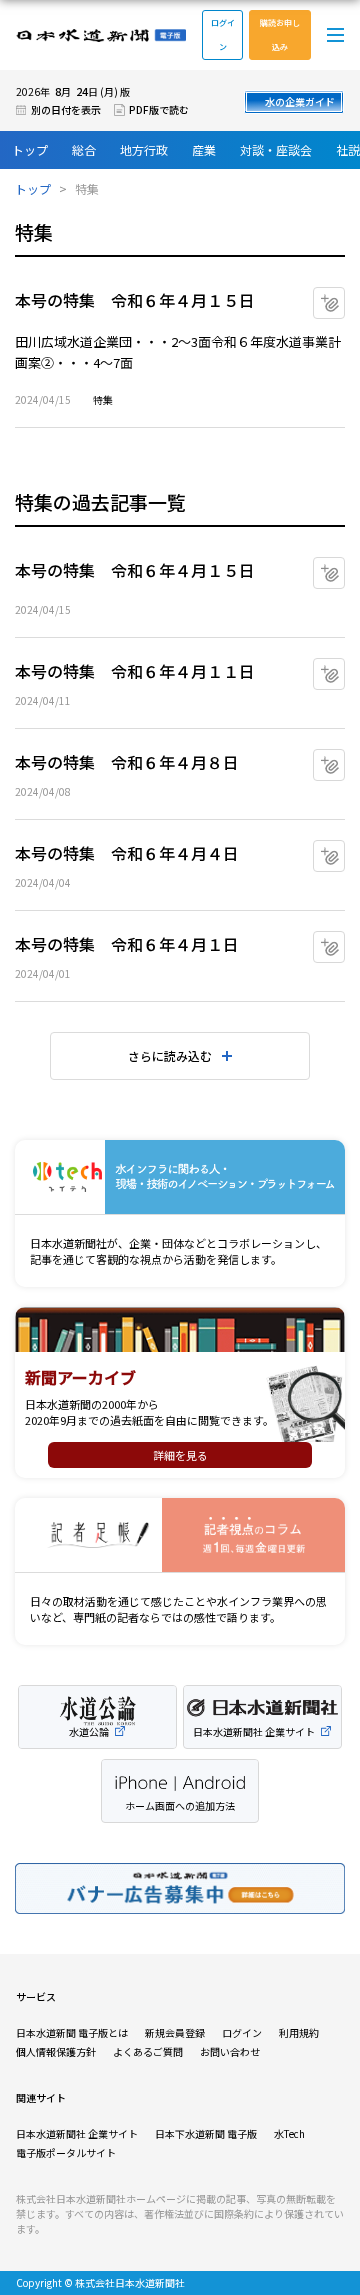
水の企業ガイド (300, 101)
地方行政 (144, 149)
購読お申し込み (280, 34)
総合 (84, 149)
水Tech (289, 2133)
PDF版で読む (159, 109)
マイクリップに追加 (344, 295)
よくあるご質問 (148, 2051)
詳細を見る (180, 1455)
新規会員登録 (175, 2032)
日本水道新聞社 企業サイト (77, 2133)
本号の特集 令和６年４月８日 (127, 762)
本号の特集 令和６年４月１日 (127, 944)
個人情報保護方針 (56, 2051)
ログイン (223, 34)
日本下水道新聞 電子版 (206, 2133)
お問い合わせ (230, 2051)
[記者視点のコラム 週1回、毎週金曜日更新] (180, 1535)
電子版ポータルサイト (66, 2152)
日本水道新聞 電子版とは (72, 2032)
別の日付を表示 (66, 109)
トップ (30, 149)
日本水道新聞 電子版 (101, 35)
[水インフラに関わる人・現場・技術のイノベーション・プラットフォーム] (180, 1177)
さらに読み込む (170, 1055)
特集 (103, 399)
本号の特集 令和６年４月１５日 (135, 300)
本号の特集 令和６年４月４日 (127, 853)
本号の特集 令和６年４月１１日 (135, 671)
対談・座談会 (276, 149)
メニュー (335, 35)
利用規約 (299, 2032)
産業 (204, 149)
